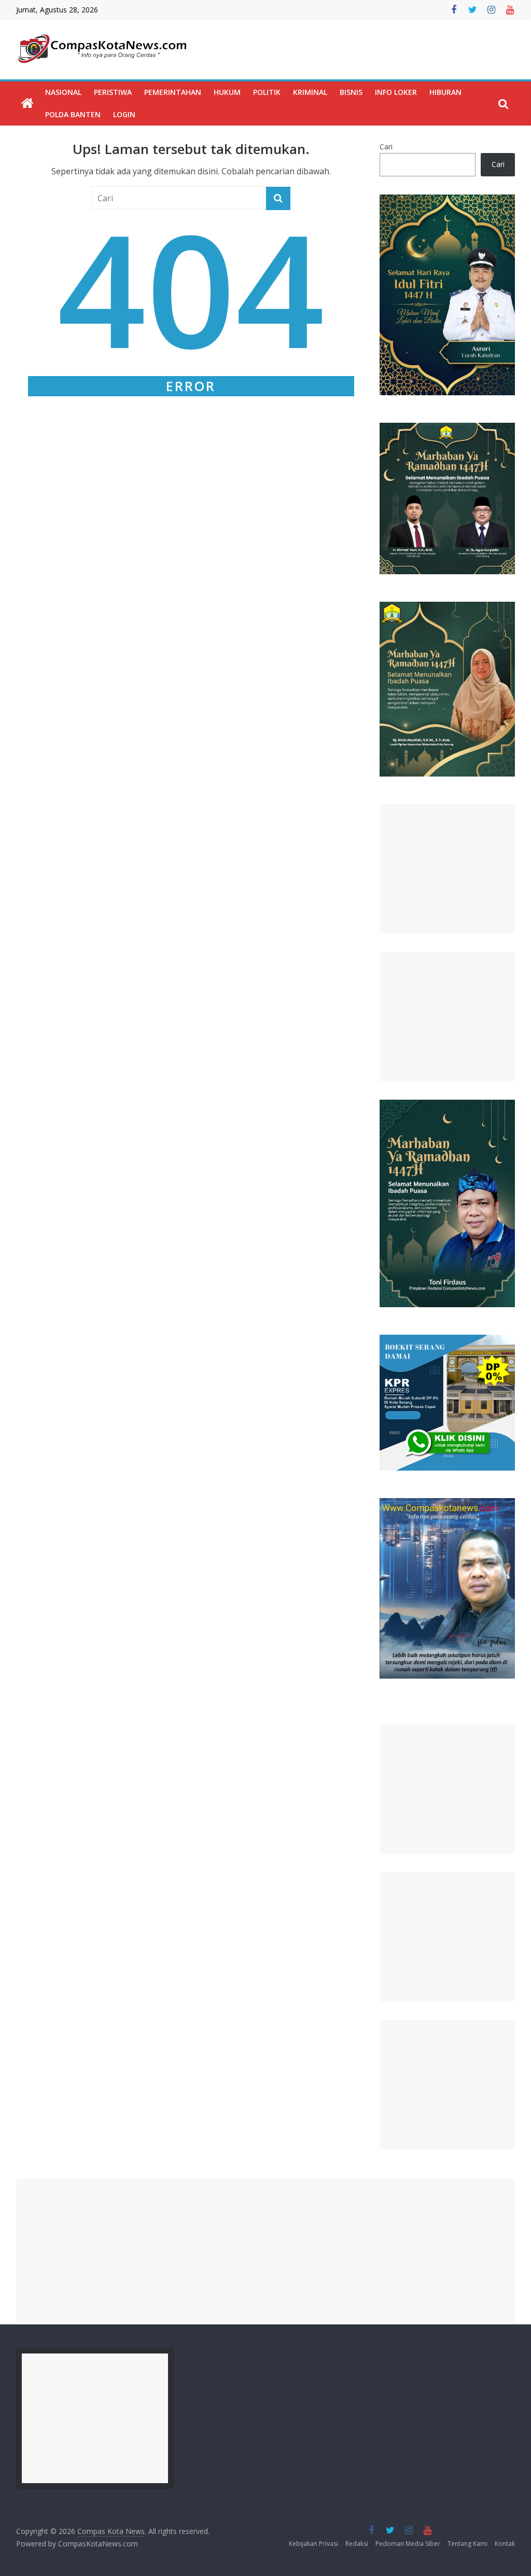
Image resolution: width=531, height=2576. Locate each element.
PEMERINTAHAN (173, 92)
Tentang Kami (467, 2544)
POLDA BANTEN (73, 114)
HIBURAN (445, 92)
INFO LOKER (396, 92)
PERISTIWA (113, 92)
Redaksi (357, 2544)
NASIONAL (63, 92)
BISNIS (351, 92)
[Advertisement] (448, 869)
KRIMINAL (310, 92)
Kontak (505, 2544)
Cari (386, 147)
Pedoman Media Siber (408, 2544)
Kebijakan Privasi (313, 2544)
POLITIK (267, 92)
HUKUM (227, 92)
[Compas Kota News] (27, 104)
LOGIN (124, 114)
